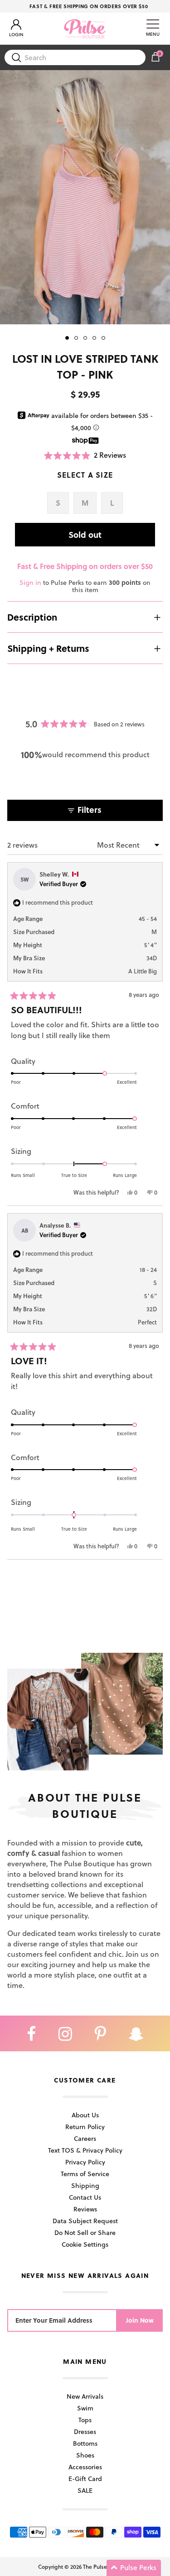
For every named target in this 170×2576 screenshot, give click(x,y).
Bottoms (85, 2443)
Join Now (140, 2320)
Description (32, 617)
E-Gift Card (85, 2479)
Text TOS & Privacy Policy (85, 2150)
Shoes (85, 2455)
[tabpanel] (85, 197)
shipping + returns (48, 648)
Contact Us (85, 2197)
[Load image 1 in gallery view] (85, 197)
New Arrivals (85, 2396)
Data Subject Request (85, 2221)
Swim (85, 2408)
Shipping (85, 2185)
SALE (85, 2490)
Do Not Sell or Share (85, 2232)
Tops (85, 2420)
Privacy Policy (85, 2162)
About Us (85, 2115)
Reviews (85, 2209)
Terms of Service (85, 2174)
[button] (85, 455)
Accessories (85, 2467)
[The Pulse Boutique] (85, 28)
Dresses (85, 2431)
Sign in (30, 582)
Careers (85, 2138)
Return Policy (85, 2127)
